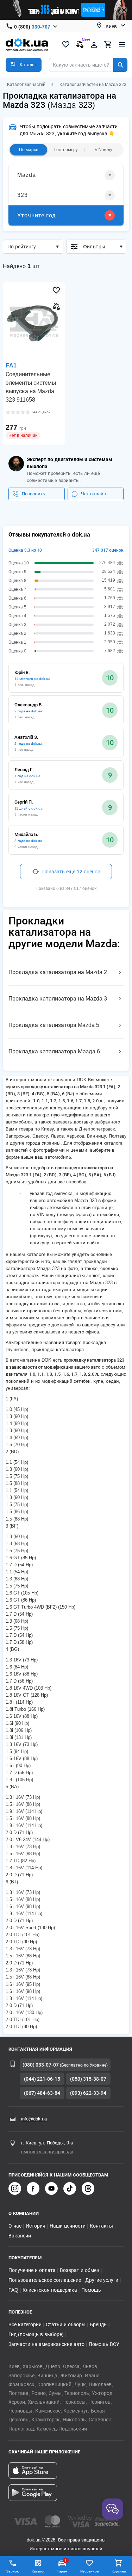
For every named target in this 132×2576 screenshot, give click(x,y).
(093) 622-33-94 (88, 2093)
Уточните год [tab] (37, 215)
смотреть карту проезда (47, 2152)
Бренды (99, 2324)
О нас (15, 2226)
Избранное (89, 2571)
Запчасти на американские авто (46, 2344)
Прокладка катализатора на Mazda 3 (58, 999)
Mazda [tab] (27, 175)
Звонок (12, 2571)
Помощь (91, 2290)
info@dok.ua (34, 2119)
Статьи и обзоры (66, 2324)
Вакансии (20, 2236)
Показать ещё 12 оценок (71, 872)
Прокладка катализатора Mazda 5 (54, 1025)
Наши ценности (68, 2226)
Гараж (62, 2566)
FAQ (13, 2290)
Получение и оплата (32, 2270)
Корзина (119, 2571)
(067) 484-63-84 (42, 2093)
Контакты (101, 2226)
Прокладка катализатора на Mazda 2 (58, 972)
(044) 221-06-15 (42, 2079)
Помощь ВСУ (104, 2344)
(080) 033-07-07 (41, 2065)
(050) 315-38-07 (88, 2079)
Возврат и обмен (80, 2270)
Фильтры (94, 247)
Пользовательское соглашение (45, 2280)
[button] (24, 65)
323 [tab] (23, 195)
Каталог (38, 2571)
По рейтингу (22, 247)
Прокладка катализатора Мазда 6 (54, 1051)
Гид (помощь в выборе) (36, 2334)
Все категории (25, 2324)
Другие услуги (102, 2280)
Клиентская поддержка (50, 2290)
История (36, 2226)
